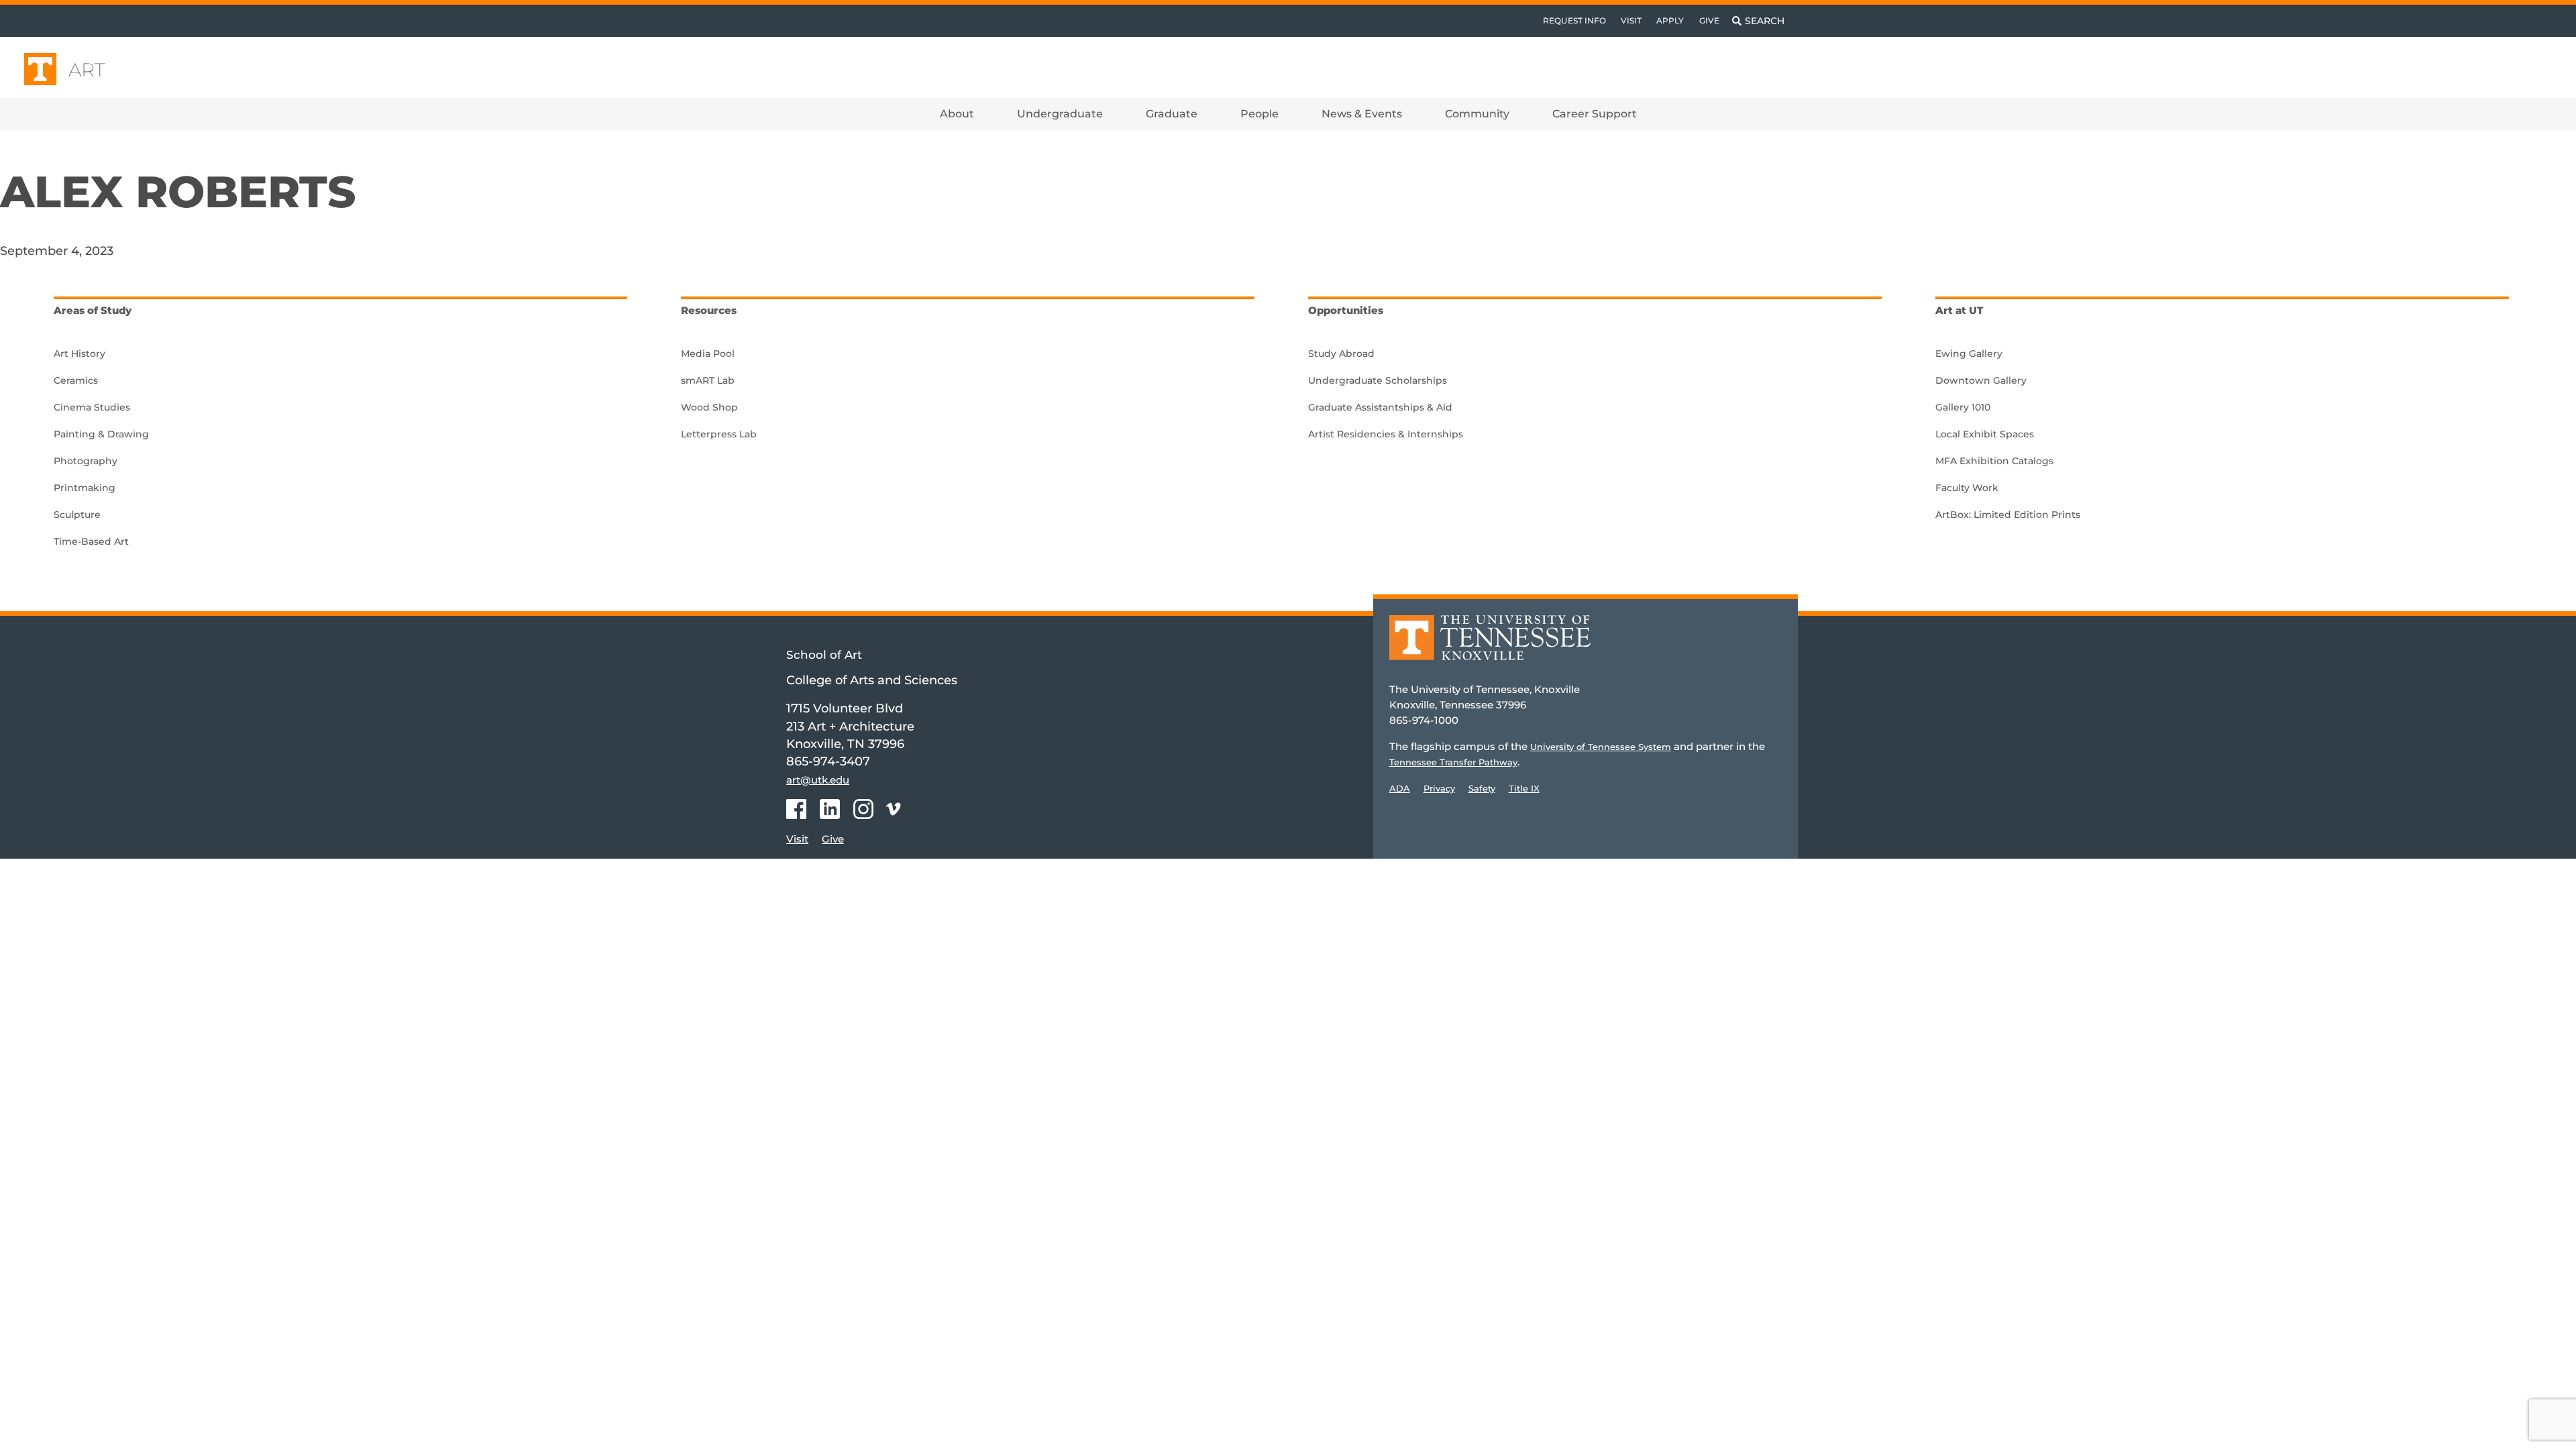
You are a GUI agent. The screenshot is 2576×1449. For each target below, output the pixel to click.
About (957, 114)
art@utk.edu (818, 780)
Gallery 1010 (1963, 407)
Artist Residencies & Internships (1386, 434)
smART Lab (708, 380)
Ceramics (76, 380)
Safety (1482, 788)
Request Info (1574, 20)
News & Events (1362, 114)
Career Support (1595, 114)
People (1259, 114)
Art (87, 70)
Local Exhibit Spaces (1985, 434)
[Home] (1490, 647)
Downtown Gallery (1981, 380)
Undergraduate (1060, 114)
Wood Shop (709, 407)
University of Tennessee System (1601, 747)
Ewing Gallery (1969, 354)
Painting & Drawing (101, 434)
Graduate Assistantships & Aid (1380, 407)
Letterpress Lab (719, 434)
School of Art (824, 655)
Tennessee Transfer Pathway (1453, 762)
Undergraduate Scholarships (1378, 380)
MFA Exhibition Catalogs (1994, 461)
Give (1709, 20)
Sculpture (77, 515)
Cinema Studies (92, 407)
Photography (86, 461)
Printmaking (85, 488)
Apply (1670, 20)
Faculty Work (1967, 488)
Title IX (1524, 788)
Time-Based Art (91, 541)
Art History (79, 354)
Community (1477, 114)
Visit (1631, 20)
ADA (1400, 788)
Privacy (1439, 788)
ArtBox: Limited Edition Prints (2008, 515)
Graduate (1172, 114)
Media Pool (708, 354)
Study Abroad (1341, 354)
